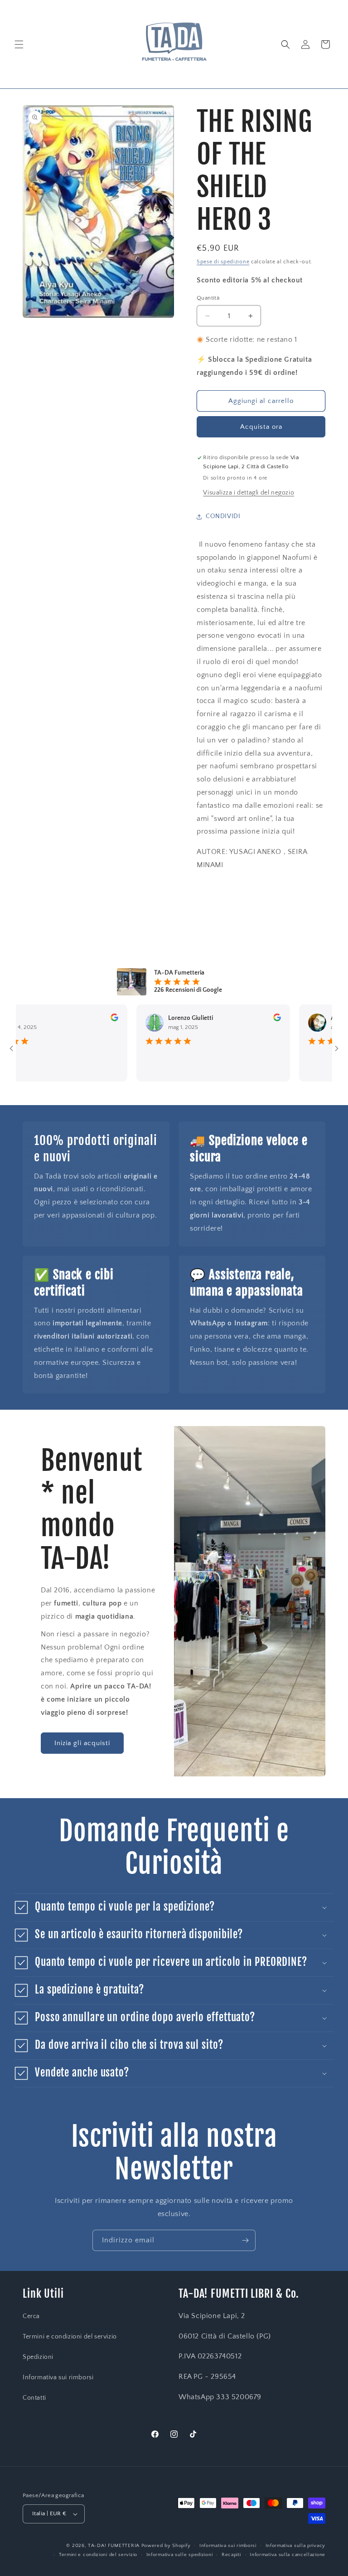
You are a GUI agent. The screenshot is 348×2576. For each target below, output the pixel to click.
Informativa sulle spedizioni (180, 2555)
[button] (19, 44)
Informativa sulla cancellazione (288, 2555)
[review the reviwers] (86, 1019)
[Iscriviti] (245, 2240)
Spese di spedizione (223, 262)
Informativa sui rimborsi (58, 2377)
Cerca (31, 2316)
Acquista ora (261, 427)
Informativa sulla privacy (296, 2546)
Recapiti (231, 2555)
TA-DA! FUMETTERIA (114, 2546)
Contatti (34, 2398)
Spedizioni (38, 2357)
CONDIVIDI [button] (223, 516)
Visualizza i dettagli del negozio (249, 493)
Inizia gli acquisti (82, 1743)
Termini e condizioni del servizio (70, 2337)
